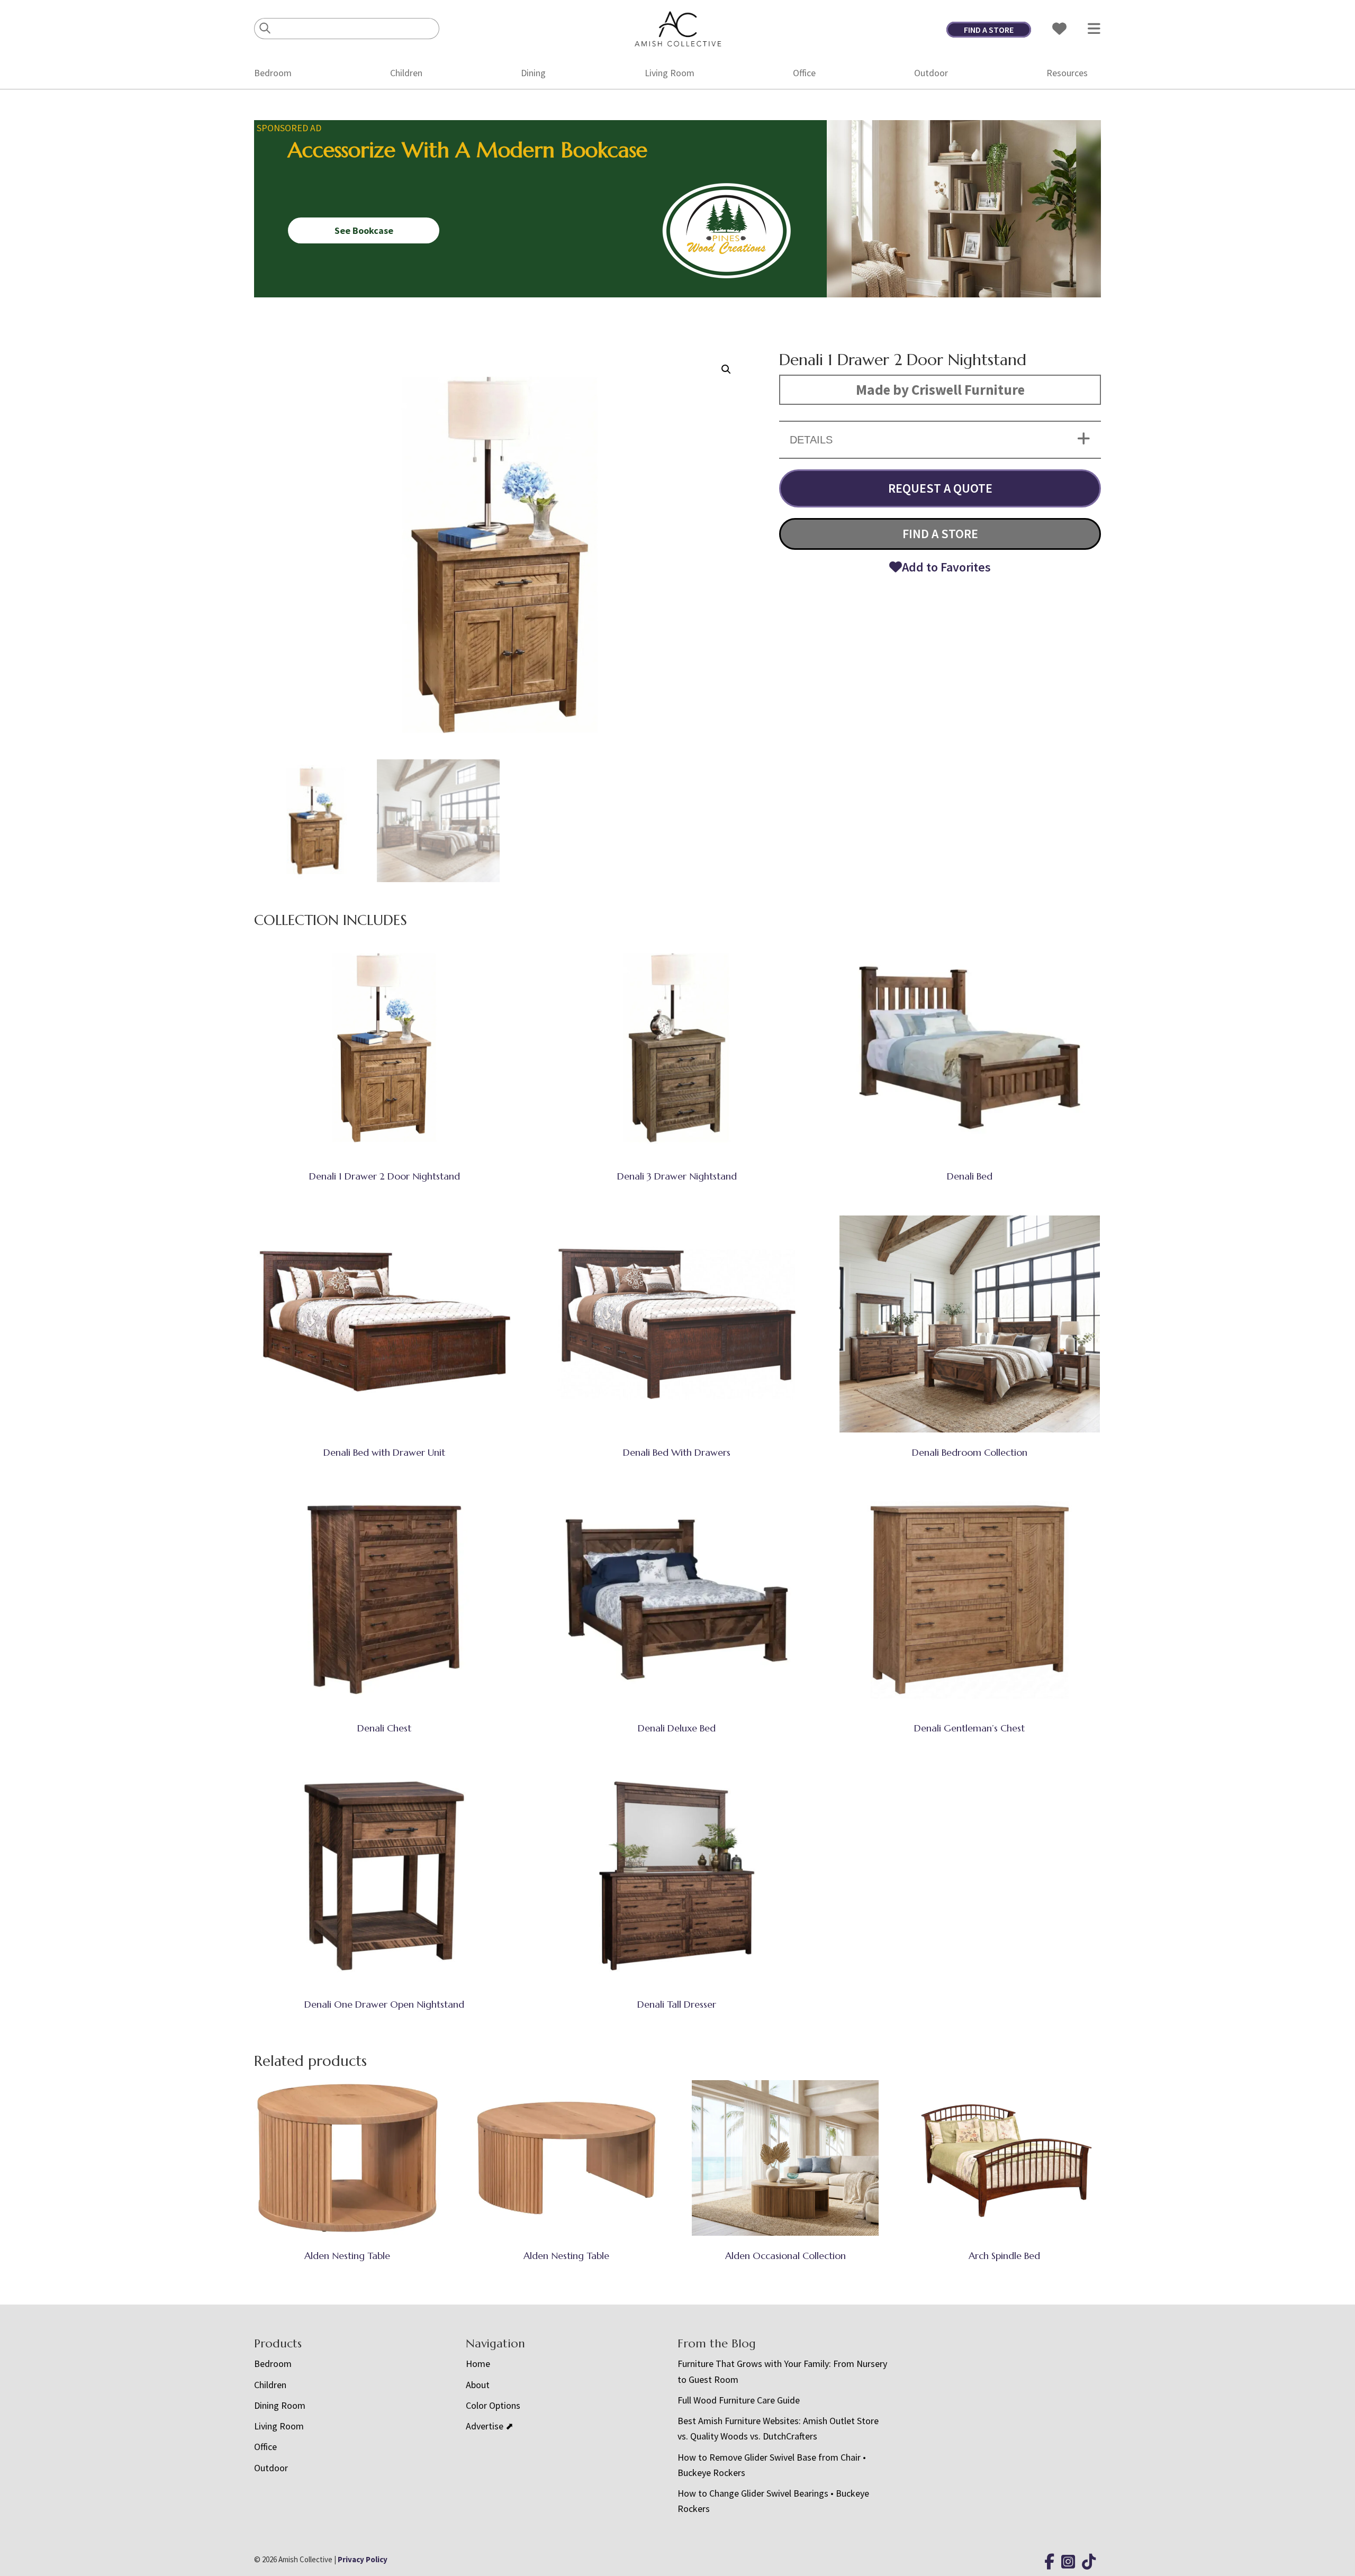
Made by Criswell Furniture (940, 389)
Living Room (670, 73)
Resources (1067, 73)
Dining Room (280, 2405)
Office (804, 73)
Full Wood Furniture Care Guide (739, 2400)
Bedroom (273, 73)
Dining (533, 73)
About (478, 2385)
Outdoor (931, 73)
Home (478, 2364)
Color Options (493, 2405)
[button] (726, 369)
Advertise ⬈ (490, 2426)
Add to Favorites (946, 567)
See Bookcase (364, 230)
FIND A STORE (989, 30)
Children (406, 73)
